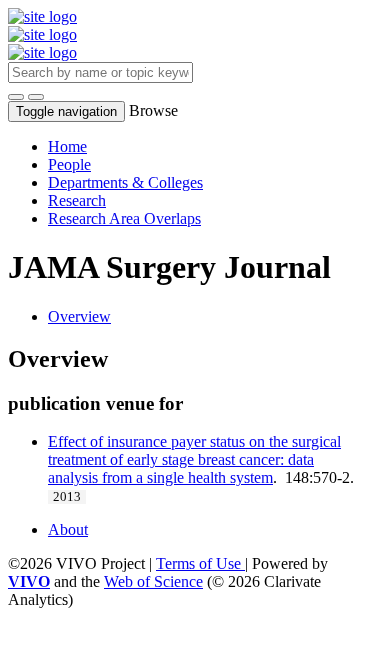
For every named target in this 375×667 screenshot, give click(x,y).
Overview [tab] (79, 316)
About (68, 529)
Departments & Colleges (125, 182)
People (69, 164)
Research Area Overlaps (124, 218)
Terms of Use (200, 563)
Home (67, 146)
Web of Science (153, 581)
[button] (16, 97)
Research (77, 200)
